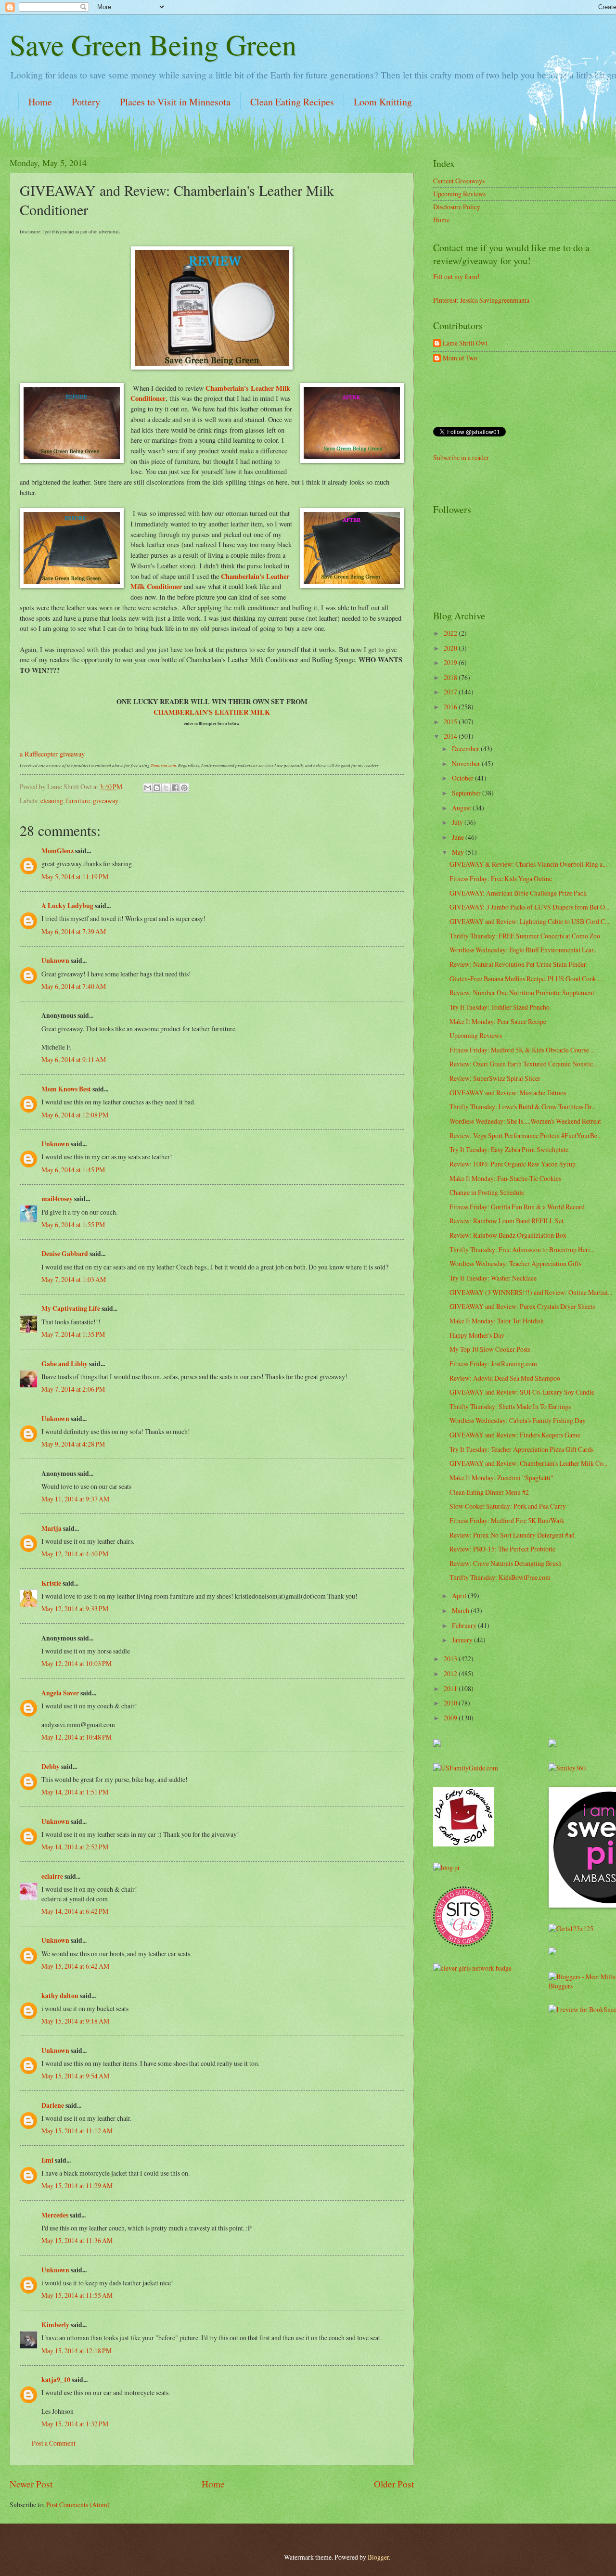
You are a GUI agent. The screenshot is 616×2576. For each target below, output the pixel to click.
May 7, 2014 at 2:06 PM (73, 1389)
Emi (47, 2160)
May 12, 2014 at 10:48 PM (77, 1737)
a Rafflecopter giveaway (52, 754)
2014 (451, 736)
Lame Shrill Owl (465, 343)
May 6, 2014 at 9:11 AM (74, 1059)
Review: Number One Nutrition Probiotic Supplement (522, 993)
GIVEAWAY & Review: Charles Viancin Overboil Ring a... (528, 864)
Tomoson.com (163, 765)
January (463, 1640)
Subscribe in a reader (461, 457)
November (467, 763)
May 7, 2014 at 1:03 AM (74, 1279)
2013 (451, 1659)
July (458, 822)
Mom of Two (460, 358)
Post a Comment (54, 2443)
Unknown (55, 961)
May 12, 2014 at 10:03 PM (77, 1663)
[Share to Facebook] (175, 788)
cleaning (52, 801)
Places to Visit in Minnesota (175, 102)
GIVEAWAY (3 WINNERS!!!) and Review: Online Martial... (531, 1292)
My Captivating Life (71, 1308)
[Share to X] (166, 788)
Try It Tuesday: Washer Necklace (493, 1278)
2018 (451, 677)
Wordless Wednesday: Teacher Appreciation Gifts (515, 1263)
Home (40, 102)
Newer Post (31, 2484)
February (465, 1625)
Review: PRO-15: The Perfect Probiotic (502, 1549)
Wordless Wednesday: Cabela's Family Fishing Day (518, 1420)
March (461, 1610)
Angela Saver (60, 1693)
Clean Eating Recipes (292, 102)
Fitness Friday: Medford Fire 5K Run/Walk (507, 1520)
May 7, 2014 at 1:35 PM (73, 1334)
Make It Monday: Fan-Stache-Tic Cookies (505, 1178)
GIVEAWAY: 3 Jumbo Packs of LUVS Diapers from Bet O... (529, 907)
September (467, 793)
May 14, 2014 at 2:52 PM (75, 1847)
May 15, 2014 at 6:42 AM (75, 1966)
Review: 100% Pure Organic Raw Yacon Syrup (513, 1164)
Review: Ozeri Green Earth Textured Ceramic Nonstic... (523, 1064)
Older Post (394, 2484)
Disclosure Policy (457, 207)
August (462, 808)
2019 (451, 662)
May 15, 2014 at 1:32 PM (75, 2424)
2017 (451, 692)
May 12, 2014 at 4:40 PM (75, 1554)
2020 (451, 648)
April (460, 1596)
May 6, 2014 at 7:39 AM (74, 931)
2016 (451, 707)
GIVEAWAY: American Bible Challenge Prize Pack (518, 893)
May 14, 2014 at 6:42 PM (75, 1911)
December (466, 749)
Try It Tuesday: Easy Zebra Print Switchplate (509, 1149)
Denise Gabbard (65, 1254)
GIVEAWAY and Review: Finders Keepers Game (515, 1435)
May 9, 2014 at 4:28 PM (73, 1444)
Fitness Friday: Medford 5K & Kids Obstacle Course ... (522, 1050)
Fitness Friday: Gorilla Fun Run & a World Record (517, 1207)
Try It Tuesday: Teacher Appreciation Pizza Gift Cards (521, 1449)
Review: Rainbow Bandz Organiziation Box (508, 1235)
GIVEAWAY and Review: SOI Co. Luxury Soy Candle (522, 1392)
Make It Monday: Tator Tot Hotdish (497, 1321)
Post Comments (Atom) (78, 2505)
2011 (451, 1688)
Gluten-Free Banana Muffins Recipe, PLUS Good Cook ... (526, 979)
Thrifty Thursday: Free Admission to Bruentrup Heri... (522, 1250)
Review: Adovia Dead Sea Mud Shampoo (505, 1378)
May (459, 852)
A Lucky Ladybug (67, 906)
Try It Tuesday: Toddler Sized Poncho (500, 1007)
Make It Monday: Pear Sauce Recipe (498, 1021)
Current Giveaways (459, 181)
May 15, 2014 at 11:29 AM (77, 2185)
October (463, 778)
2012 (451, 1673)
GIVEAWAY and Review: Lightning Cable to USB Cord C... (529, 921)
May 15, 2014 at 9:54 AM (75, 2076)
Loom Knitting (383, 102)
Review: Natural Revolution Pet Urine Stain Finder (518, 964)
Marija (51, 1528)
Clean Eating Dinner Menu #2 (489, 1492)
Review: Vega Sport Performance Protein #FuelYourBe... (526, 1135)
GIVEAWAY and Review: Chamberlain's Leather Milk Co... (528, 1463)
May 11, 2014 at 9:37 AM (75, 1499)
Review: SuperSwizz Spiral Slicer (495, 1078)
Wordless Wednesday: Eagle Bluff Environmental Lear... (524, 950)
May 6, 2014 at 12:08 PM (75, 1115)
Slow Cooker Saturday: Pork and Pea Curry (508, 1506)
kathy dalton (60, 1996)
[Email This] (148, 788)
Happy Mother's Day (477, 1335)
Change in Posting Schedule (487, 1192)
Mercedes (55, 2215)
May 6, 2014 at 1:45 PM (73, 1170)
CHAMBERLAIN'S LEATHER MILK (212, 712)
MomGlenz (58, 851)
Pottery (86, 102)
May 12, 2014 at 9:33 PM (75, 1608)
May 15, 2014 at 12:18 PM (77, 2351)
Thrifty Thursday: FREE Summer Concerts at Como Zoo (525, 936)
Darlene (53, 2105)
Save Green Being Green (153, 44)
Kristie (51, 1583)
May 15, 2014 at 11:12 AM (77, 2131)
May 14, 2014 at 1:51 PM (75, 1792)
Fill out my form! (456, 276)
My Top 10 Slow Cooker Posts (490, 1349)
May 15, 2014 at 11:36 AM (77, 2240)
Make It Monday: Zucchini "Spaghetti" (501, 1478)
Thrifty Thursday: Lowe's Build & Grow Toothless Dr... (523, 1107)
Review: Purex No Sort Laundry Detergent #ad (512, 1535)
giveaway (106, 801)
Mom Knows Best (66, 1089)
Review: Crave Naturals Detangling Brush (506, 1563)
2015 (451, 722)
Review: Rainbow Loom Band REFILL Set (507, 1221)
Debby (51, 1767)
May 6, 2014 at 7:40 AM (74, 986)
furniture (78, 801)
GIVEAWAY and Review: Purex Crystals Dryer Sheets (522, 1306)
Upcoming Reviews (459, 194)
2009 (451, 1718)
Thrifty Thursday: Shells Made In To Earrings (510, 1406)
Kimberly (55, 2325)
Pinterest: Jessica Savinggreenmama (481, 300)
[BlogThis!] (157, 788)
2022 (451, 633)
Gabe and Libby (64, 1364)
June (459, 837)
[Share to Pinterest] (184, 788)
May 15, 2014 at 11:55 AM (77, 2295)
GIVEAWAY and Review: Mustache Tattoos (508, 1093)
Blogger (378, 2557)
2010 (451, 1703)
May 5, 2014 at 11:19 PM (75, 877)
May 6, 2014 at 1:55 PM (73, 1224)
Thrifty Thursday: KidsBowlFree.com (500, 1577)
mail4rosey (57, 1199)
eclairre (52, 1876)
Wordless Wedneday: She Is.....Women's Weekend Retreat (525, 1121)
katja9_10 (56, 2380)
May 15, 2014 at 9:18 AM (75, 2021)
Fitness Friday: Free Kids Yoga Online (501, 878)
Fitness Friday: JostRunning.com (493, 1364)
